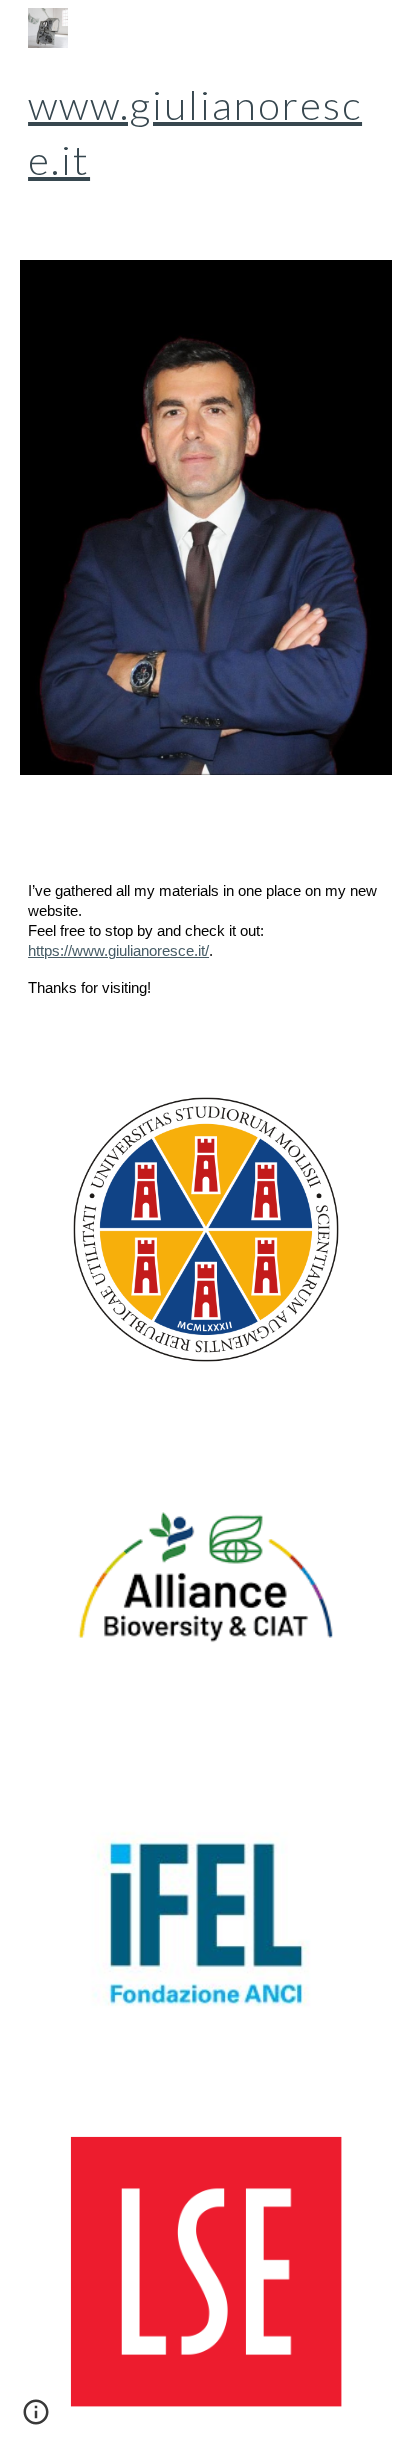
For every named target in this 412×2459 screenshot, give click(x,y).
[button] (36, 2419)
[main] (206, 133)
